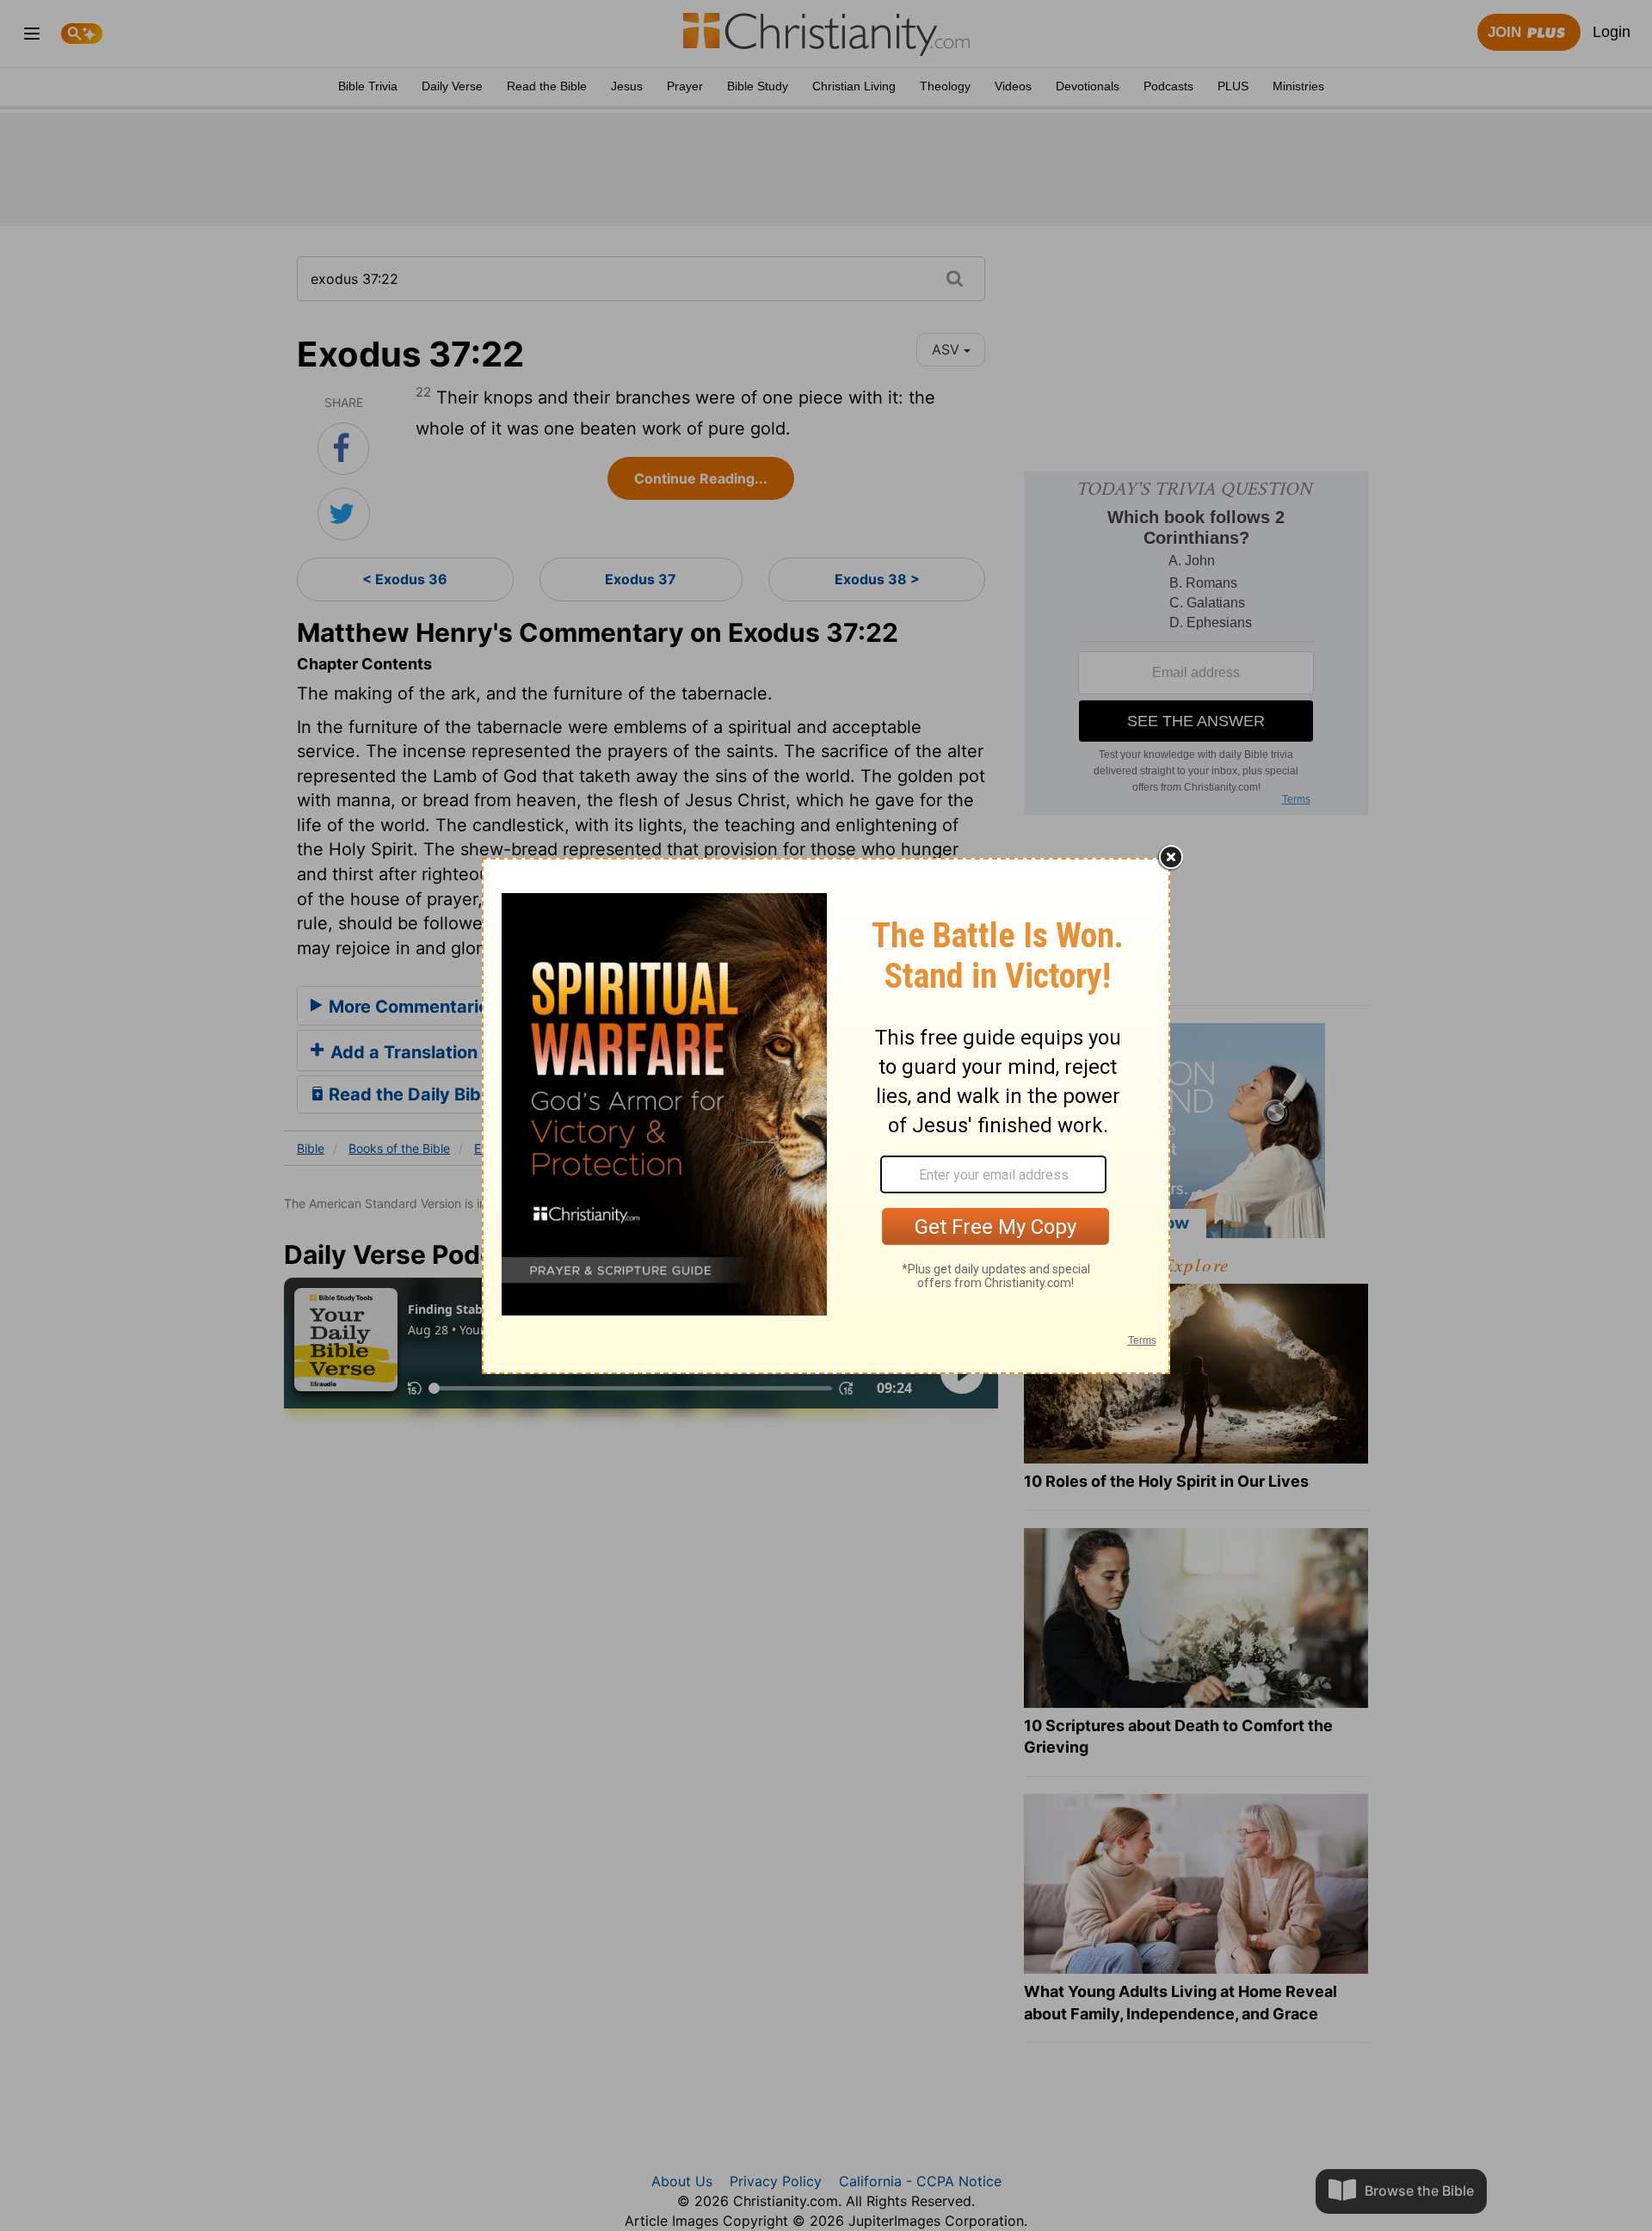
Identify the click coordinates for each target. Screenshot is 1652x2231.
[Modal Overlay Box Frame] (826, 1116)
